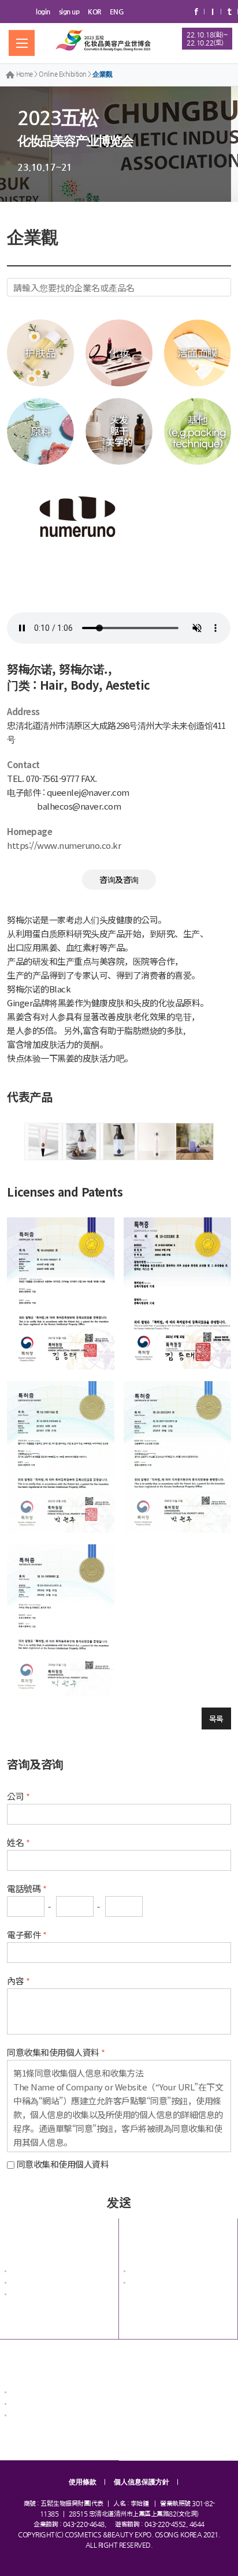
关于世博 (23, 2238)
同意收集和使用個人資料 (63, 2164)
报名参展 (23, 2359)
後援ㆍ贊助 (26, 2295)
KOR (94, 12)
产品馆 (138, 2284)
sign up (69, 12)
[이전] (11, 1142)
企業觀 (103, 74)
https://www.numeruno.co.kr (64, 845)
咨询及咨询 (119, 879)
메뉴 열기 (22, 43)
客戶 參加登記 (30, 2405)
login (43, 12)
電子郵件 (24, 1934)
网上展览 (142, 2238)
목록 (216, 1718)
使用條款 (83, 2482)
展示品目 (23, 2284)
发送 (119, 2202)
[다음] (227, 1142)
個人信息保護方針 (142, 2482)
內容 (15, 1981)
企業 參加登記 (30, 2393)
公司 (15, 1796)
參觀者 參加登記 (33, 2417)
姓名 (15, 1842)
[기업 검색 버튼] (222, 287)
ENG (117, 12)
